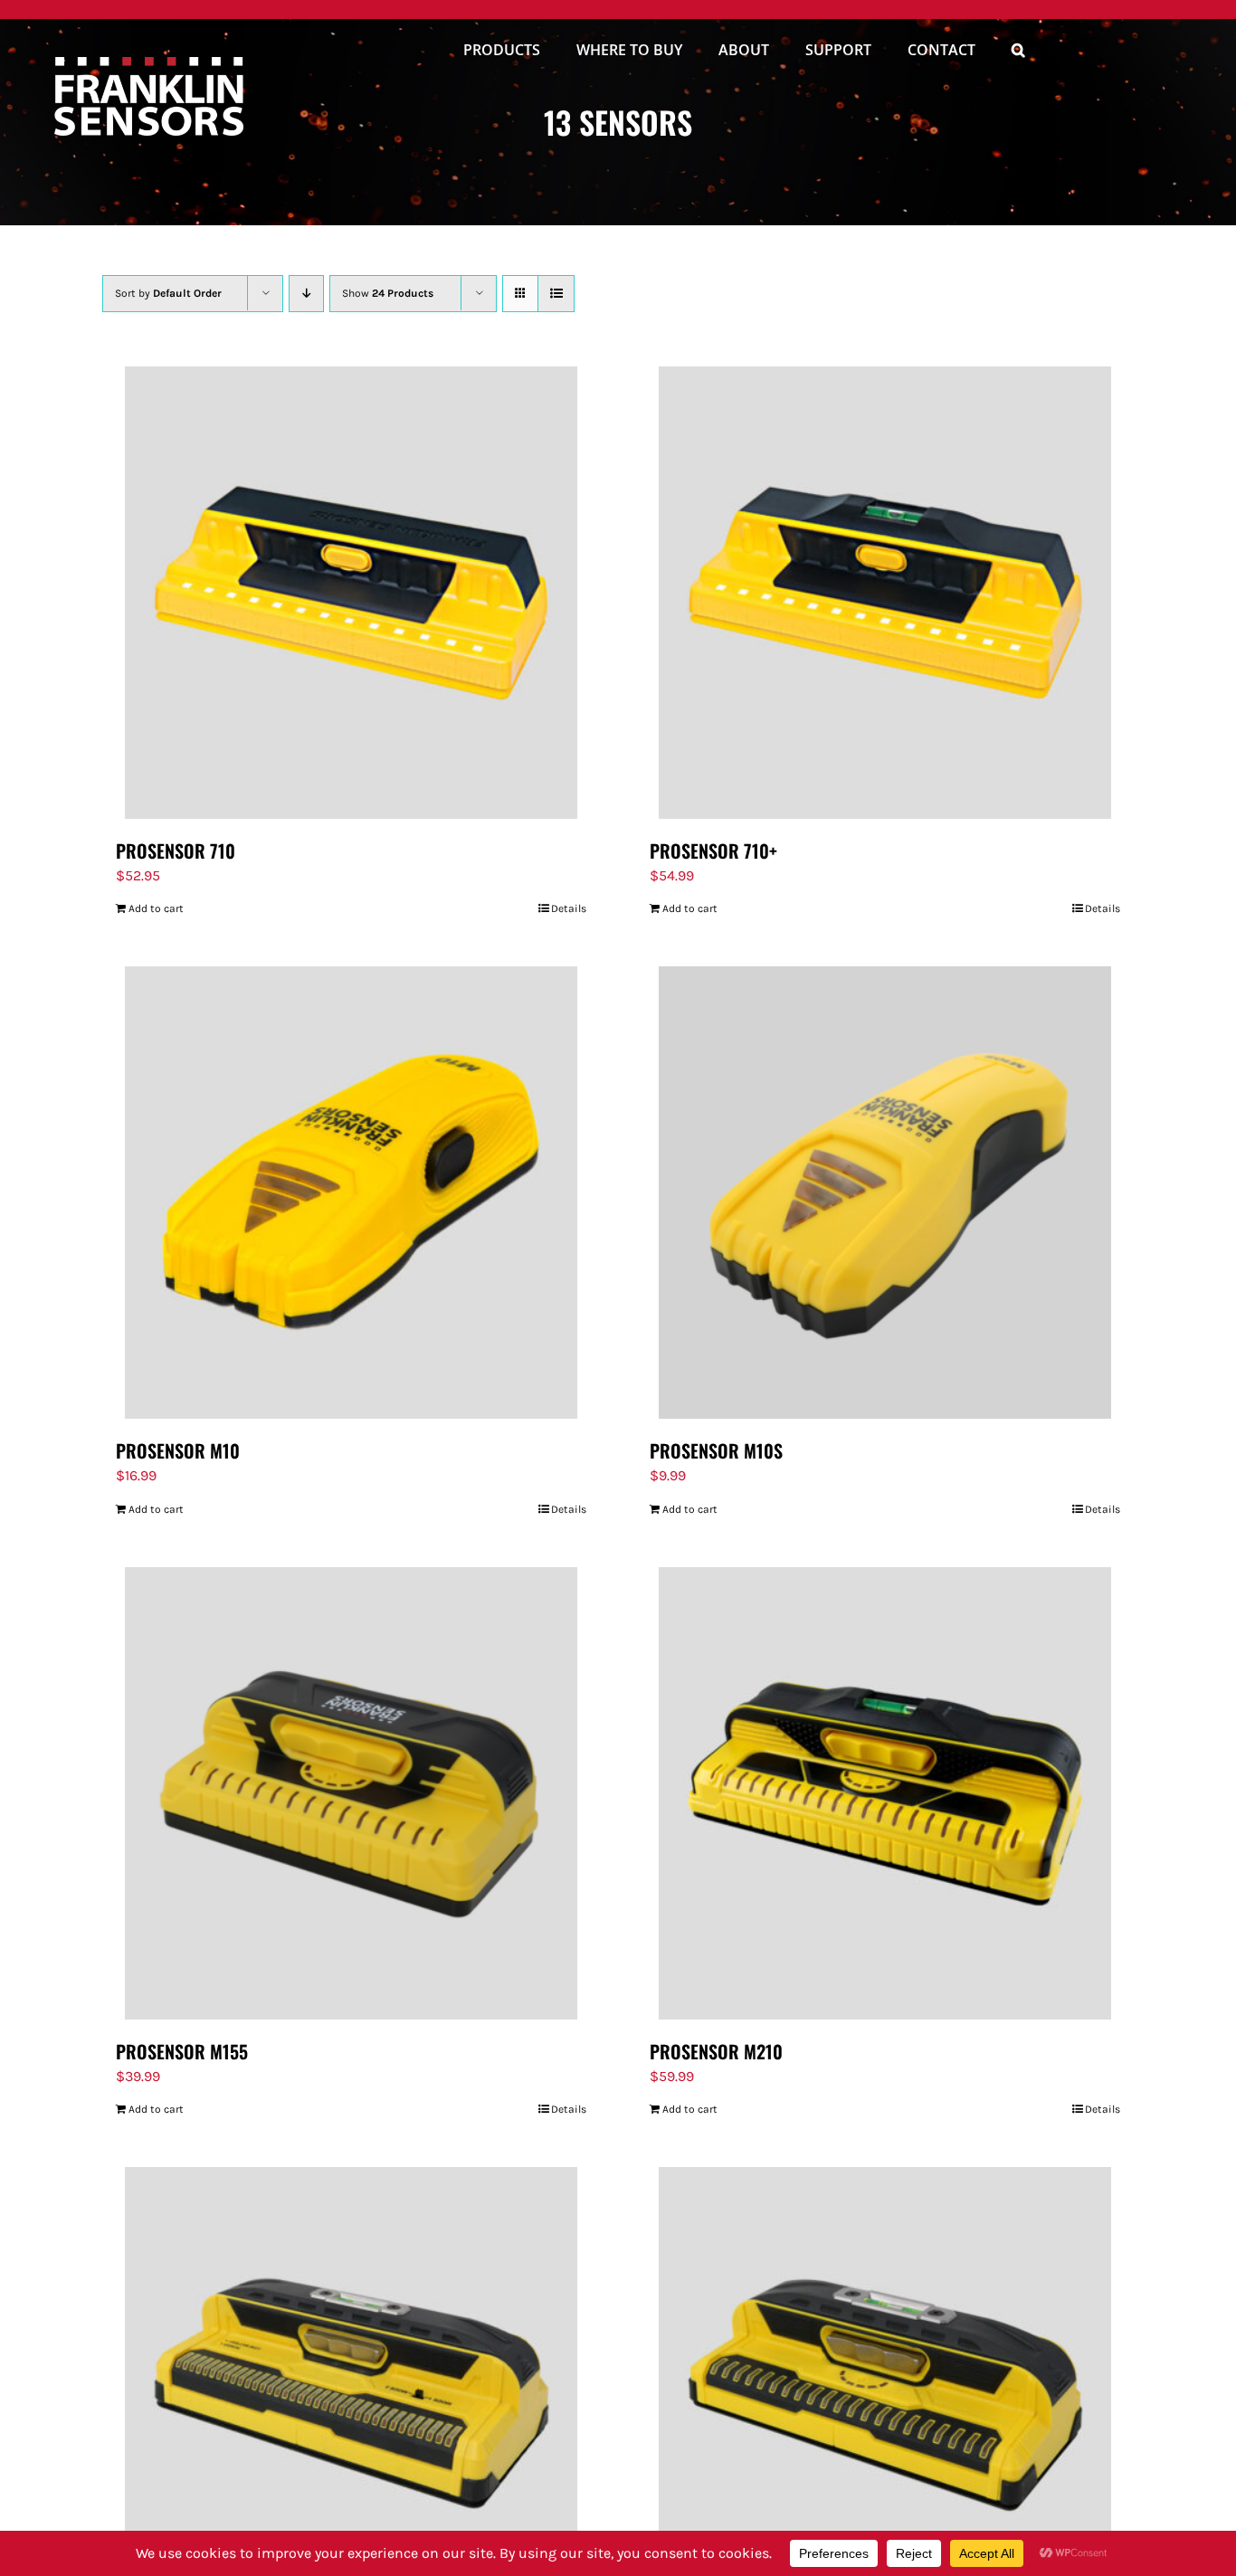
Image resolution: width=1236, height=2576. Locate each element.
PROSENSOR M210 (716, 2051)
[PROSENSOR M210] (885, 1793)
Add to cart (156, 908)
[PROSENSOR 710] (351, 593)
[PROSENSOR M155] (351, 1793)
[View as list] (556, 294)
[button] (1018, 52)
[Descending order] (306, 294)
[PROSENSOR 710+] (885, 593)
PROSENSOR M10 (178, 1450)
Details (569, 908)
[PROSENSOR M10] (351, 1193)
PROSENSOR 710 (176, 851)
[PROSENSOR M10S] (885, 1193)
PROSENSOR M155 (182, 2051)
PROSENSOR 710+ (713, 851)
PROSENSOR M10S (716, 1450)
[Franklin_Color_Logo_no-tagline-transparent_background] (149, 64)
